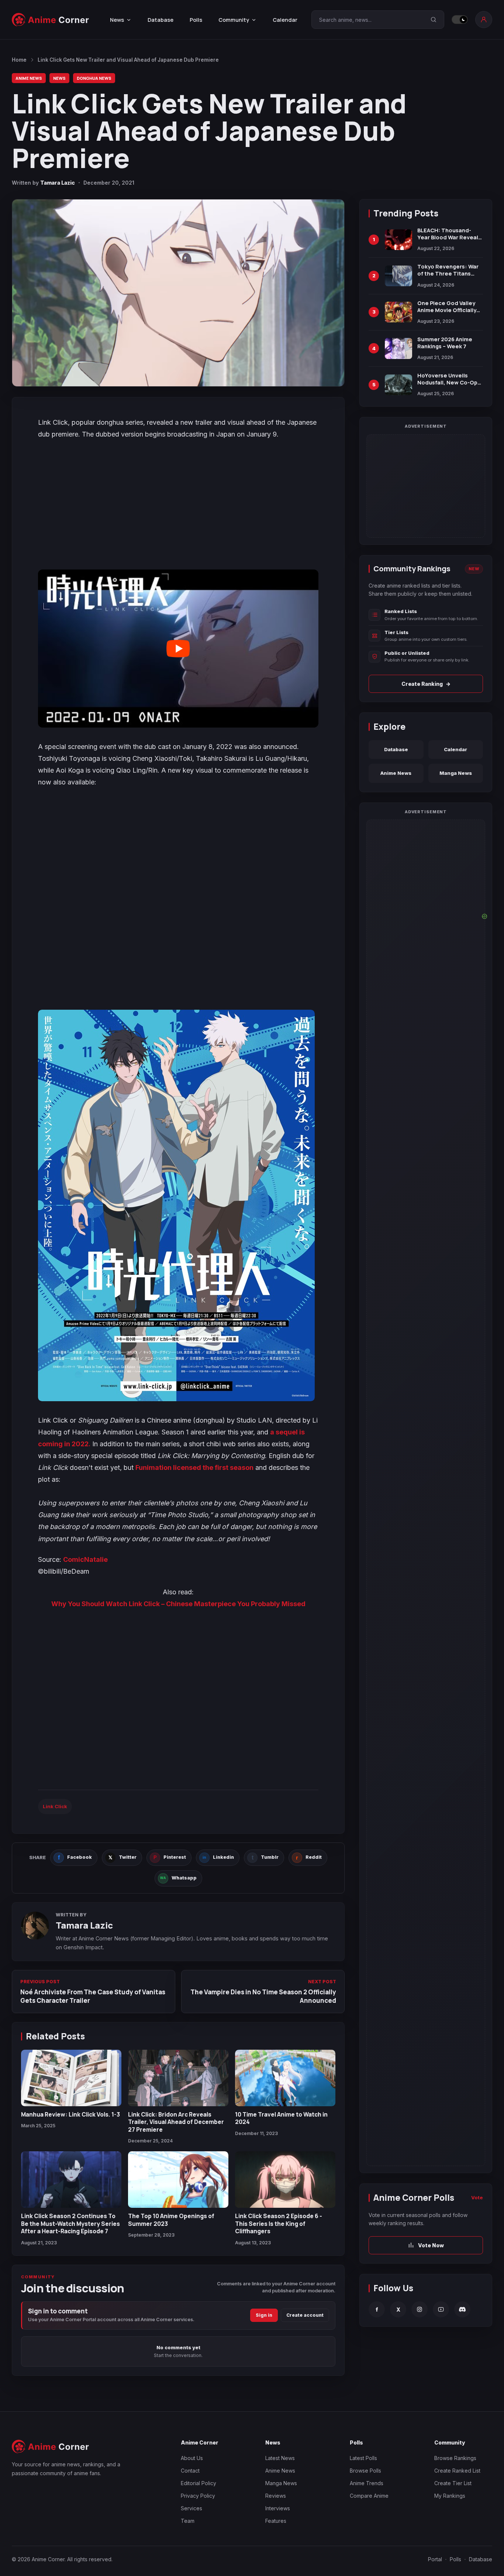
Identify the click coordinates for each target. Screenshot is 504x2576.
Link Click (55, 1806)
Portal (435, 2559)
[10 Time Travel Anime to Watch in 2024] (285, 2078)
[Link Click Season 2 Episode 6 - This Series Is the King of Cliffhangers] (285, 2180)
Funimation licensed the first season (194, 1467)
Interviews (278, 2508)
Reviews (276, 2496)
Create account (305, 2315)
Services (191, 2508)
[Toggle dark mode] (460, 20)
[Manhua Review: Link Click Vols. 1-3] (71, 2078)
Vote (477, 2197)
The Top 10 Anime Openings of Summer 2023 (171, 2220)
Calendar (285, 20)
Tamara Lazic (58, 183)
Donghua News (94, 78)
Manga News (456, 773)
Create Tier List (453, 2483)
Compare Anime (369, 2496)
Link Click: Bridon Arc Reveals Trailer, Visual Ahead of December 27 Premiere (176, 2122)
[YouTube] (441, 2309)
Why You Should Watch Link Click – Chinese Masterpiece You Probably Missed (178, 1604)
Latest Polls (363, 2458)
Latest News (280, 2458)
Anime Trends (367, 2483)
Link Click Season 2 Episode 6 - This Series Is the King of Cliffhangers (279, 2223)
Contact (190, 2471)
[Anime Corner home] (51, 20)
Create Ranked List (457, 2471)
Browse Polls (365, 2471)
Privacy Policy (198, 2496)
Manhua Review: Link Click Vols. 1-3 (70, 2114)
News (59, 78)
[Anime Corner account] (484, 20)
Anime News (29, 78)
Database (160, 20)
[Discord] (462, 2309)
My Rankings (450, 2496)
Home (19, 60)
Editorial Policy (199, 2483)
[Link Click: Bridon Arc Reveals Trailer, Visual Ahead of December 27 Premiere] (178, 2078)
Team (188, 2521)
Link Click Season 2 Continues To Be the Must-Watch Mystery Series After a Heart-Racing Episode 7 (70, 2223)
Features (276, 2521)
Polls (196, 20)
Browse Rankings (455, 2458)
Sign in (264, 2315)
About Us (192, 2458)
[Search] (434, 20)
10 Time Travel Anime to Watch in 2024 (281, 2118)
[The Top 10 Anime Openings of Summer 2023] (178, 2180)
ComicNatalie (85, 1559)
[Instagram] (420, 2309)
